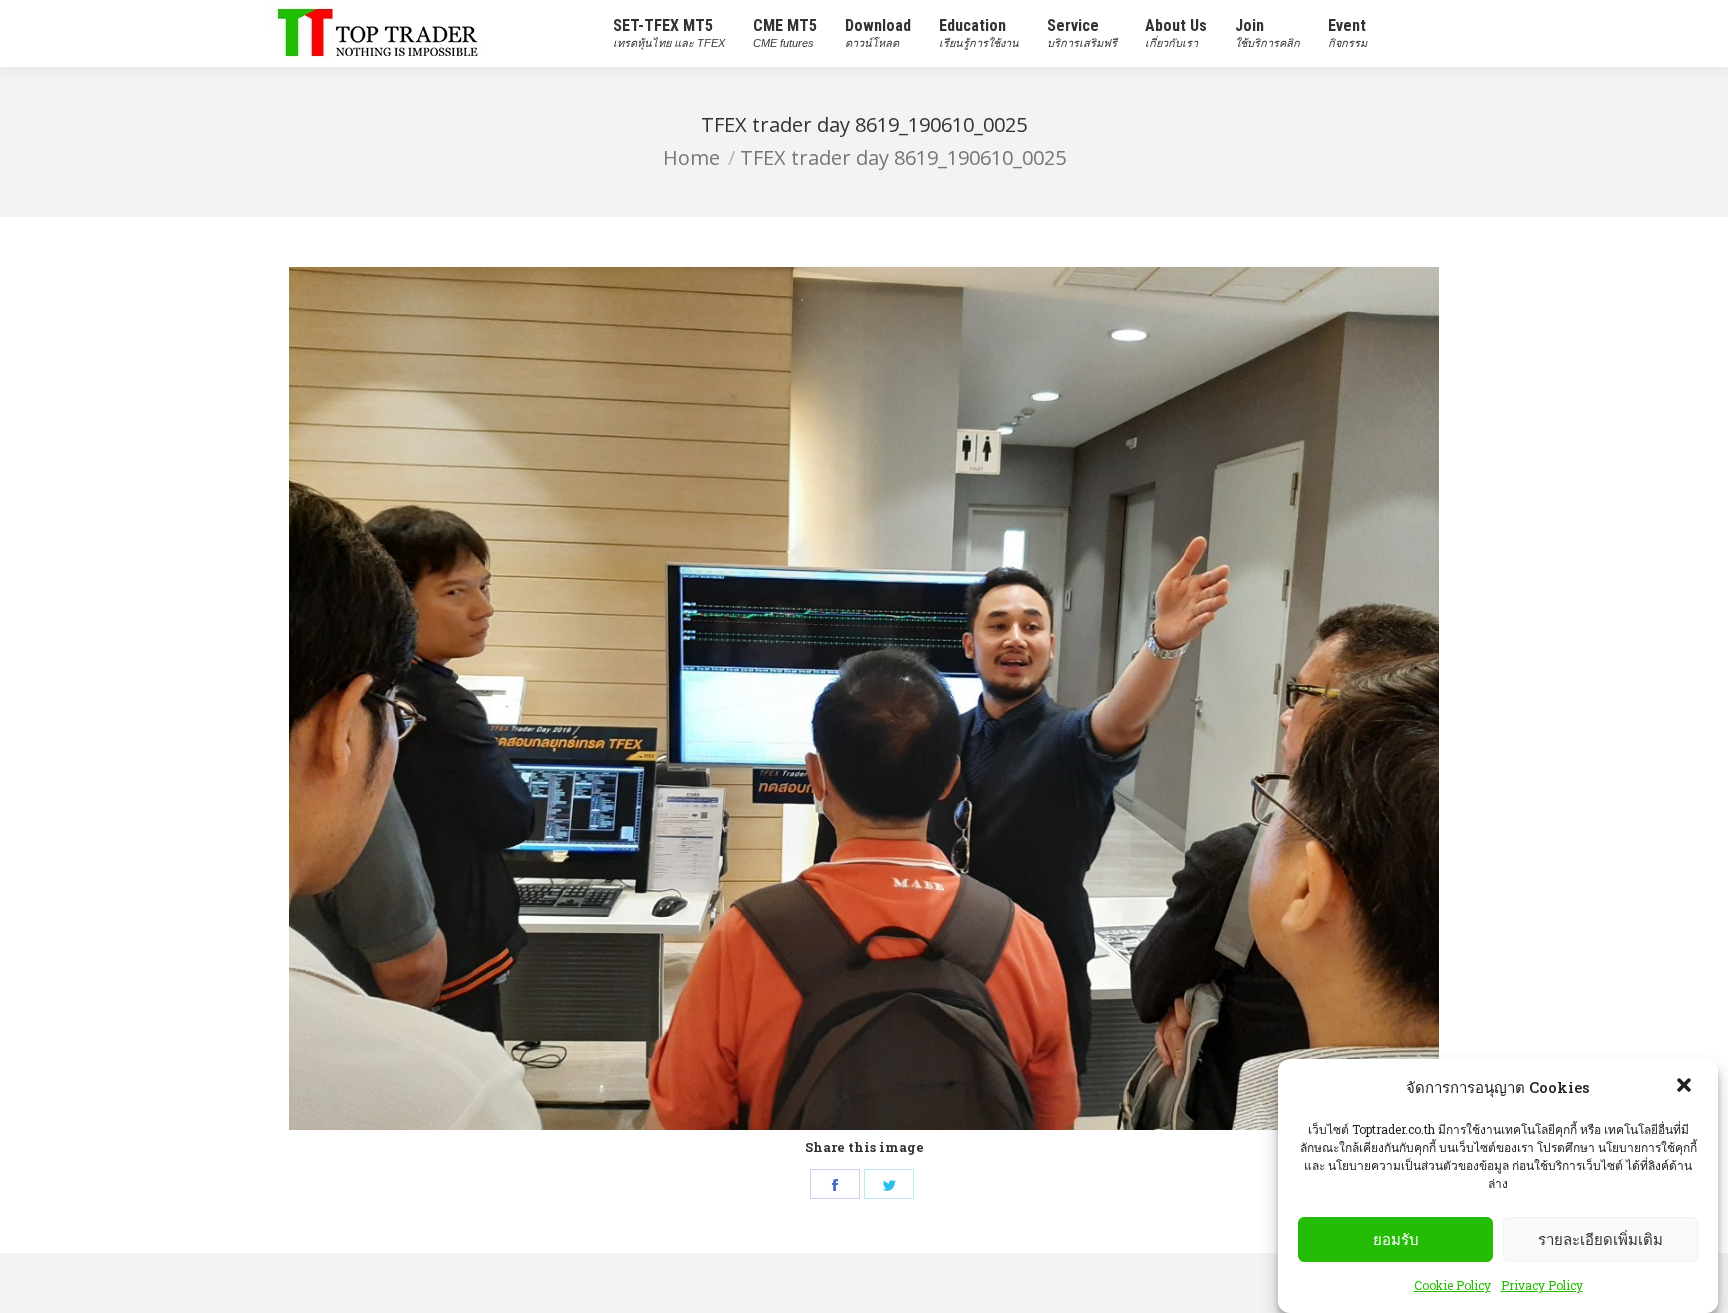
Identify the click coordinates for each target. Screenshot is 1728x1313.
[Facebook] (835, 1184)
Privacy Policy (1542, 1285)
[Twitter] (889, 1184)
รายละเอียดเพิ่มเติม (1600, 1239)
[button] (1686, 1087)
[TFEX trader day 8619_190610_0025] (864, 698)
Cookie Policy (1452, 1285)
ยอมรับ (1396, 1239)
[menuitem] (669, 33)
